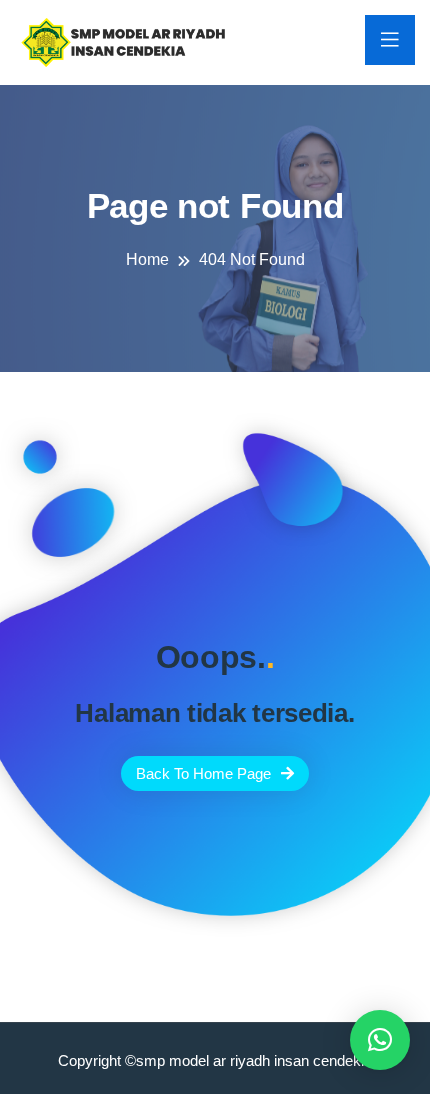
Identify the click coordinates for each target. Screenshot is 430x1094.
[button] (380, 1040)
